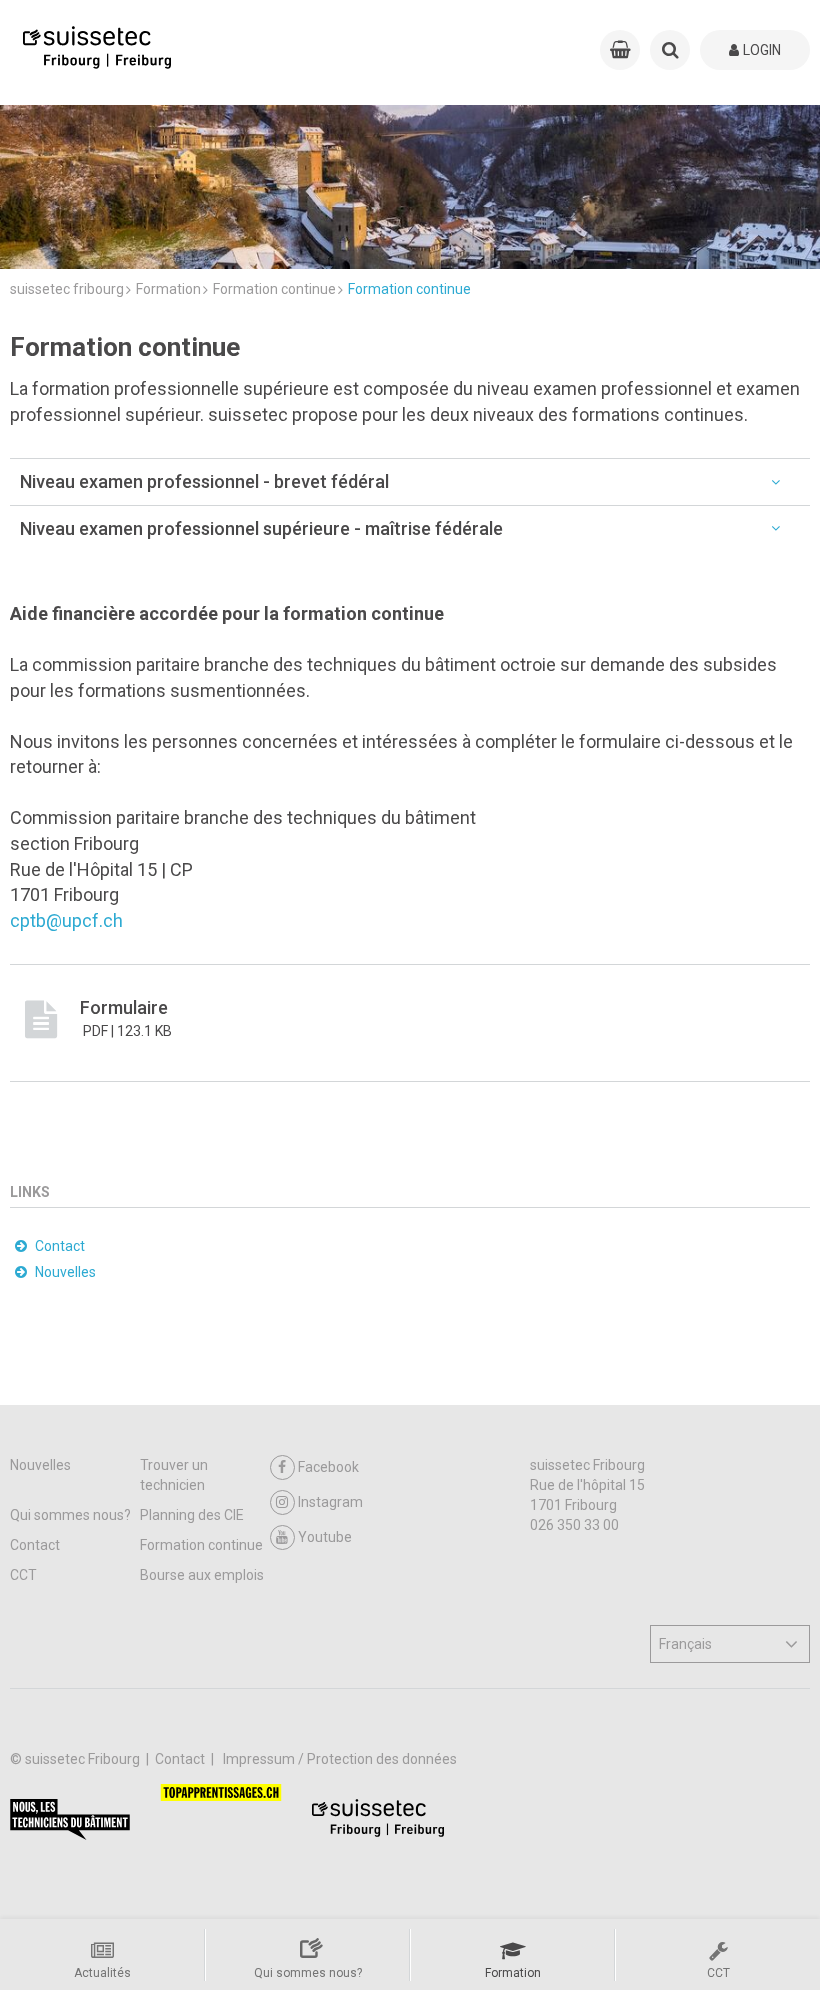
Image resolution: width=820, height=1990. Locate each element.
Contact (35, 1545)
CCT (23, 1575)
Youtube (325, 1537)
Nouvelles (40, 1465)
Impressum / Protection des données (340, 1759)
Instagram (330, 1502)
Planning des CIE (192, 1515)
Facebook (328, 1467)
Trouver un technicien (174, 1475)
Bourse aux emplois (202, 1575)
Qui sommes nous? (70, 1515)
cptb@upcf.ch (66, 920)
